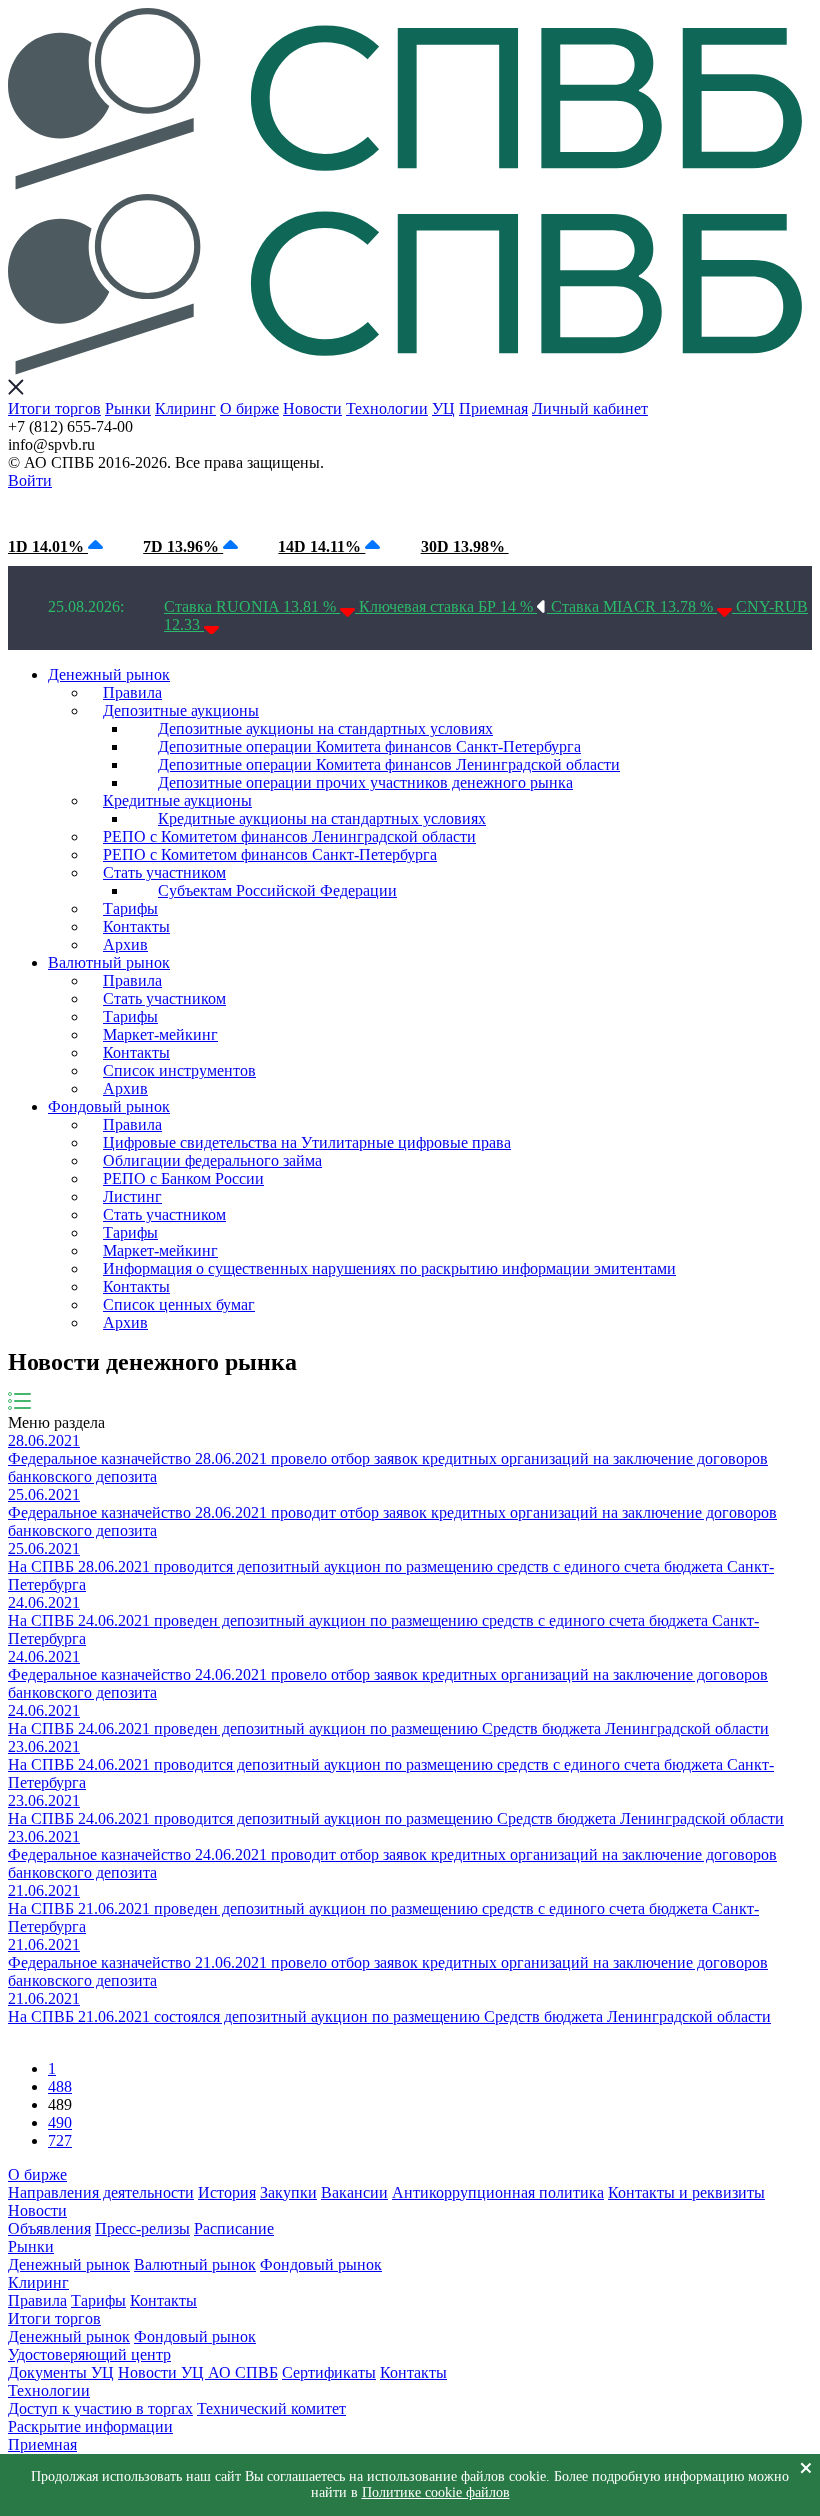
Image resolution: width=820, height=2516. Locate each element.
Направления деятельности (101, 2192)
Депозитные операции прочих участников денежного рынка (365, 782)
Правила (132, 692)
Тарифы (130, 908)
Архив (125, 944)
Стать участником (164, 872)
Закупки (288, 2192)
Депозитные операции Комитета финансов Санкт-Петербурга (369, 746)
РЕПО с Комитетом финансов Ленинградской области (289, 836)
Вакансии (354, 2192)
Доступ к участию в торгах (100, 2408)
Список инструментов (179, 1070)
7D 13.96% (183, 546)
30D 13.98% (465, 546)
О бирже (249, 408)
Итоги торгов (54, 408)
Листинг (132, 1196)
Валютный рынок (109, 962)
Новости (312, 408)
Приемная (493, 408)
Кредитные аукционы (177, 800)
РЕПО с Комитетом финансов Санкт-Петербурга (270, 854)
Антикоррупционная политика (498, 2192)
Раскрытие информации (90, 2426)
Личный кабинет (590, 408)
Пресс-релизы (142, 2228)
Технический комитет (271, 2408)
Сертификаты (329, 2372)
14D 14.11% (321, 546)
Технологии (387, 408)
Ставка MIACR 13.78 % (634, 606)
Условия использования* (340, 508)
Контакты (136, 926)
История (227, 2192)
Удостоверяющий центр (89, 2354)
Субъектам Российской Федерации (277, 890)
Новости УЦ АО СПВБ (198, 2372)
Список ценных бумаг (179, 1304)
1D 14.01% (48, 546)
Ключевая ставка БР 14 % (448, 606)
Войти (30, 480)
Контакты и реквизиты (686, 2192)
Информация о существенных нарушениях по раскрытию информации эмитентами (389, 1268)
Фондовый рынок (109, 1106)
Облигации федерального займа (212, 1160)
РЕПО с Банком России (183, 1178)
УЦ (443, 408)
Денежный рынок (109, 674)
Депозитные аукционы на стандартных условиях (325, 728)
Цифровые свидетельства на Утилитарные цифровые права (307, 1142)
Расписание (234, 2228)
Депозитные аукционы (181, 710)
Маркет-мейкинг (160, 1034)
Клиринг (185, 408)
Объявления (49, 2228)
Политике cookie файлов (436, 2492)
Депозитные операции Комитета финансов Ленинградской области (389, 764)
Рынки (128, 408)
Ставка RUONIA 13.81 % (252, 606)
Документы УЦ (61, 2372)
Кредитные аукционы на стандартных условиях (322, 818)
